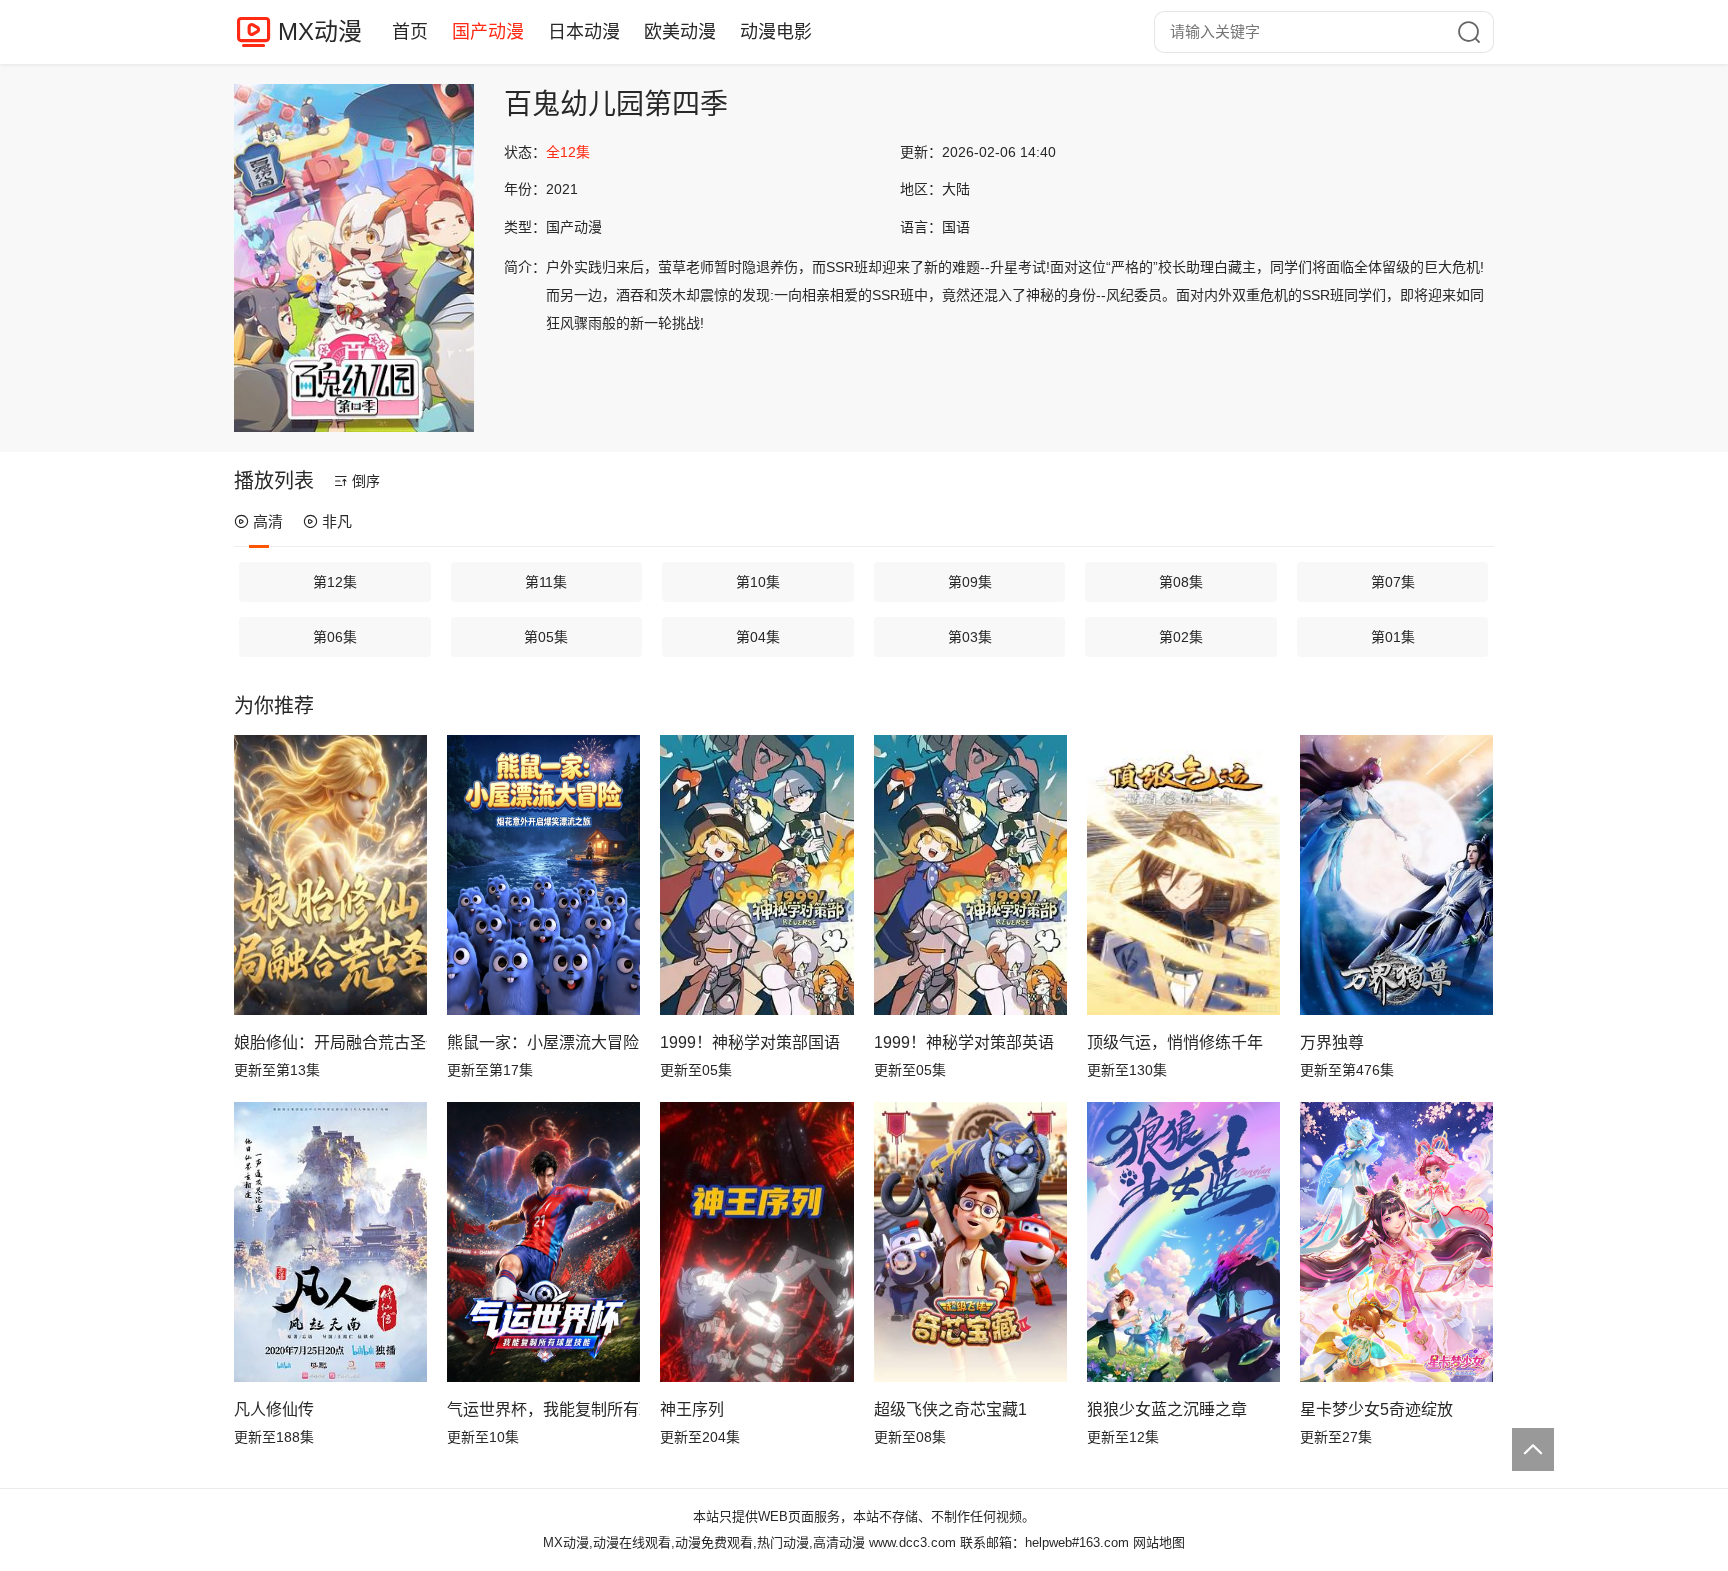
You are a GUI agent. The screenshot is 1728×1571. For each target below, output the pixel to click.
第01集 (1393, 637)
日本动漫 (584, 32)
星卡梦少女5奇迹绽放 (1376, 1409)
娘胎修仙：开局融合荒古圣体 (330, 1042)
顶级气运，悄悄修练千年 (1175, 1042)
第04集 (758, 637)
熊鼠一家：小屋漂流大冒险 (543, 1042)
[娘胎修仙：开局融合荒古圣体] (330, 875)
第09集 (970, 582)
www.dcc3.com (912, 1542)
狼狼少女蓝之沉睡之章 (1167, 1409)
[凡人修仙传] (330, 1242)
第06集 (335, 637)
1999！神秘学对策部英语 (964, 1042)
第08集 (1181, 582)
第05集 (546, 637)
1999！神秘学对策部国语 (750, 1042)
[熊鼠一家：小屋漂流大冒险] (543, 875)
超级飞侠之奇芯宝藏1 (950, 1409)
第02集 (1181, 637)
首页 (410, 32)
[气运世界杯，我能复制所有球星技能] (543, 1242)
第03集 (970, 637)
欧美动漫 (680, 32)
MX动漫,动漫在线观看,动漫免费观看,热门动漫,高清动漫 (704, 1542)
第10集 (758, 582)
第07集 (1393, 582)
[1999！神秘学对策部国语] (756, 875)
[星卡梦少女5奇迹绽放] (1396, 1242)
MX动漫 (320, 31)
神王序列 (692, 1409)
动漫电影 (776, 32)
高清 (268, 521)
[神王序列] (756, 1242)
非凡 (337, 521)
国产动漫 (488, 32)
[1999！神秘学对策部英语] (970, 875)
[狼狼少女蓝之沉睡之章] (1183, 1242)
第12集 (335, 582)
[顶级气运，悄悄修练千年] (1183, 875)
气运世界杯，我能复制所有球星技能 (543, 1409)
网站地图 (1159, 1542)
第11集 (546, 582)
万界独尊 (1332, 1042)
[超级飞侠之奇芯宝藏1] (970, 1242)
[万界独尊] (1396, 875)
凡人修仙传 (274, 1409)
